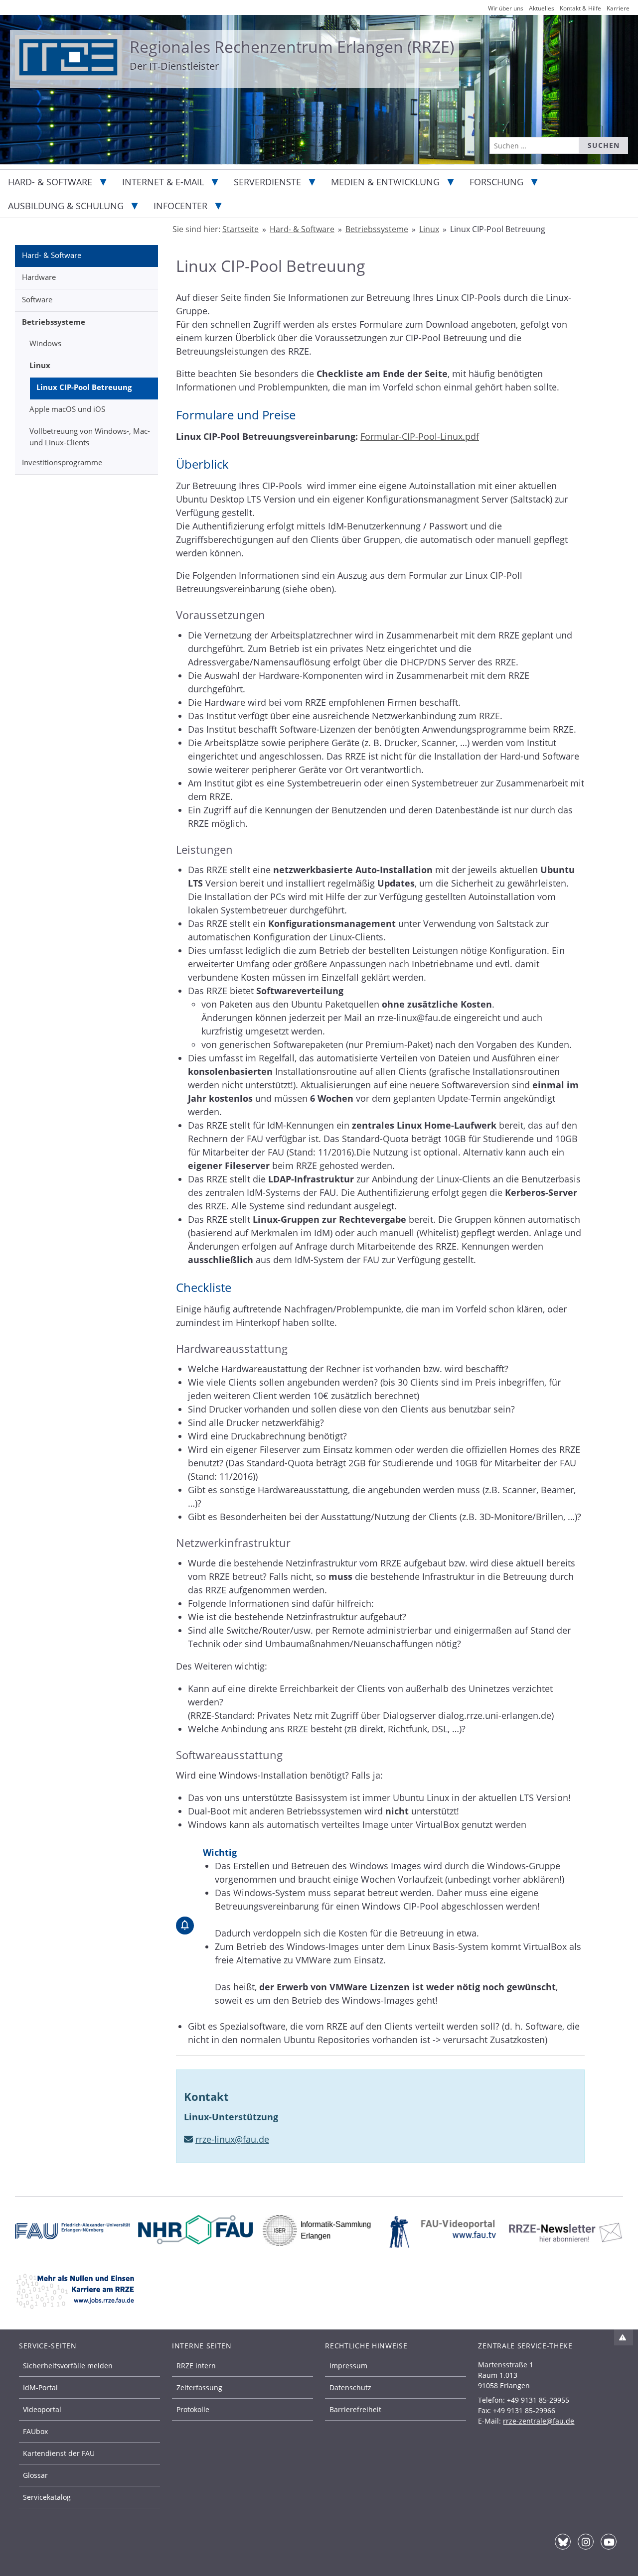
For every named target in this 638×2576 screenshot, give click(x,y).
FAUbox (35, 2431)
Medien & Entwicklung (385, 182)
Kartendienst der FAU (59, 2453)
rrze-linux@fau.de (232, 2139)
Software (37, 299)
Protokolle (193, 2409)
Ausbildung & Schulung (66, 206)
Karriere (618, 8)
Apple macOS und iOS (67, 409)
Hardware (39, 277)
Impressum (348, 2366)
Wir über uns (506, 8)
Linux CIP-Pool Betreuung (84, 387)
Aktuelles (542, 8)
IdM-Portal (40, 2387)
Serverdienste (267, 182)
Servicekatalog (47, 2497)
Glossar (35, 2475)
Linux (40, 365)
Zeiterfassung (199, 2387)
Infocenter (180, 206)
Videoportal (42, 2409)
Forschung (496, 182)
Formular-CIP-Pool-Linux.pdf (420, 436)
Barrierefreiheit (355, 2409)
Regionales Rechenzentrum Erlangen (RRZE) (292, 47)
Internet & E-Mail (163, 182)
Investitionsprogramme (62, 462)
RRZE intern (196, 2366)
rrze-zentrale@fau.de (539, 2421)
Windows (45, 343)
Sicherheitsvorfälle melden (68, 2366)
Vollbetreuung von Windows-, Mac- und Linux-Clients (90, 437)
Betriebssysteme (54, 322)
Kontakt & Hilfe (580, 8)
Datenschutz (350, 2387)
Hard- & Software (50, 182)
